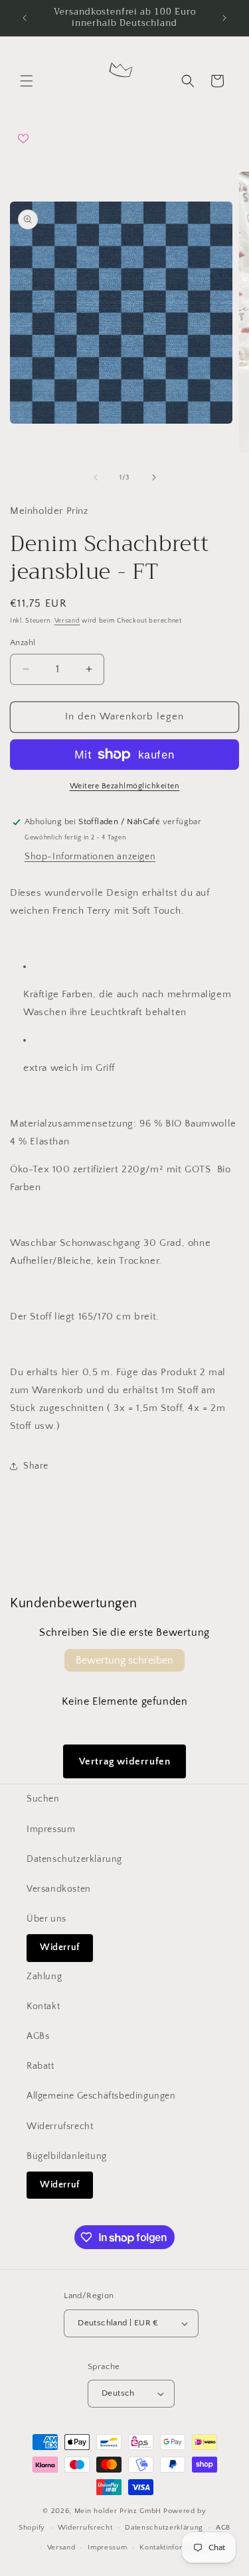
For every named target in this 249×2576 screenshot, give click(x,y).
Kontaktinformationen (177, 2547)
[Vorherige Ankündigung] (25, 18)
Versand (67, 621)
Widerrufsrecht (60, 2126)
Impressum (51, 1829)
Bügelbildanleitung (67, 2156)
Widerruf (60, 1947)
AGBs (38, 2036)
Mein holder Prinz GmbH (118, 2511)
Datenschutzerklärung (74, 1859)
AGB (223, 2528)
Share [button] (36, 1466)
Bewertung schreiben (124, 1660)
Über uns (46, 1919)
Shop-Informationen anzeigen (90, 857)
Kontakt (43, 2006)
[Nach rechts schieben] (154, 477)
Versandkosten (59, 1889)
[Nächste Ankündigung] (224, 18)
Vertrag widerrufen (125, 1761)
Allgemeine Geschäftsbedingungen (101, 2096)
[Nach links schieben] (96, 477)
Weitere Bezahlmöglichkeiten (125, 786)
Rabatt (41, 2066)
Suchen (43, 1799)
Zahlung (44, 1977)
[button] (27, 81)
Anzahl (23, 643)
